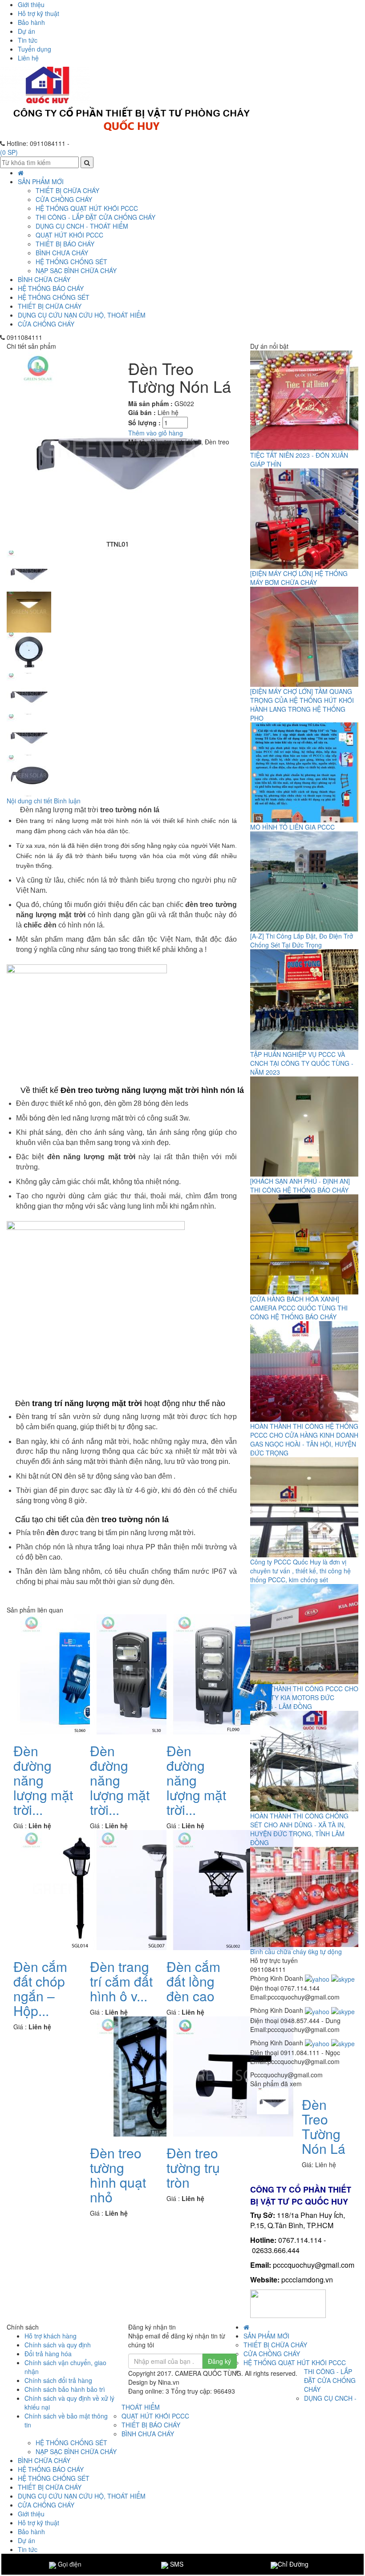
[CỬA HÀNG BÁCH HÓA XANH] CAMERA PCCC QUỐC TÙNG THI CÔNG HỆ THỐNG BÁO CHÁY (299, 1308)
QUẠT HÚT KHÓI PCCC (69, 235)
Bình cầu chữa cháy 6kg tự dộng (296, 1951)
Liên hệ (28, 58)
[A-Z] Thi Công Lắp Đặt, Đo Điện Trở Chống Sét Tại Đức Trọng (302, 940)
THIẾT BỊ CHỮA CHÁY (50, 306)
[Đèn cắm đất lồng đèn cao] (233, 1889)
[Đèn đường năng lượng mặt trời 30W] (157, 1673)
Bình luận (67, 801)
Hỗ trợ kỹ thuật (39, 13)
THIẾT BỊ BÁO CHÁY (65, 244)
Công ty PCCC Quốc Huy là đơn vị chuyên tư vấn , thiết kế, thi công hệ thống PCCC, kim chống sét (300, 1571)
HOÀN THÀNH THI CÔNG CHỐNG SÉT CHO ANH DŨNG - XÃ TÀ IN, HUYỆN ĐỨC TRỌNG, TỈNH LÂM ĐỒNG (299, 1829)
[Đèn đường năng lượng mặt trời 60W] (80, 1673)
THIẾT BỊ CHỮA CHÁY (67, 190)
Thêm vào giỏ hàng (156, 433)
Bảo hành (31, 22)
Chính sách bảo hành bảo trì (65, 2389)
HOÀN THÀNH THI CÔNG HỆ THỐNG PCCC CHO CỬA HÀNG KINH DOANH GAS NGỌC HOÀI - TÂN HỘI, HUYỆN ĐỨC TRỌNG (304, 1439)
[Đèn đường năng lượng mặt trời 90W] (233, 1673)
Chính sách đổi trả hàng (58, 2380)
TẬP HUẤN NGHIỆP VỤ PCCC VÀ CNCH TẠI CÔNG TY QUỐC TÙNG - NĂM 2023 (302, 1063)
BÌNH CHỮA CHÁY (44, 279)
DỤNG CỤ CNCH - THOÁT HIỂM (82, 226)
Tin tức (28, 40)
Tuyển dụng (34, 49)
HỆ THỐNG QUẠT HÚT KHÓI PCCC (87, 208)
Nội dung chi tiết (29, 801)
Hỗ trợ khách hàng (51, 2336)
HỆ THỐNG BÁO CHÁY (51, 288)
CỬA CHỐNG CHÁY (46, 324)
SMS (176, 2564)
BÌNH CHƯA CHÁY (62, 253)
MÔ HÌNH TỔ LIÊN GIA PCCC (292, 827)
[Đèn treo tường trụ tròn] (233, 2075)
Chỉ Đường (293, 2564)
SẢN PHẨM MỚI (41, 181)
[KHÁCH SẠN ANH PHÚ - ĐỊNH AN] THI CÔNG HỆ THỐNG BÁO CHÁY (300, 1185)
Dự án (26, 31)
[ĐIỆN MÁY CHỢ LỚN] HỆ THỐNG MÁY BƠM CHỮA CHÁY (299, 578)
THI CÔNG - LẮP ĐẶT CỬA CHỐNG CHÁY (95, 217)
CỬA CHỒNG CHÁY (64, 199)
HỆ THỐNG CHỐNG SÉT (54, 297)
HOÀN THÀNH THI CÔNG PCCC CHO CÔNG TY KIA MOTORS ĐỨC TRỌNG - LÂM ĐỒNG (304, 1697)
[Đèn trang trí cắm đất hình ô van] (157, 1889)
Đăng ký (219, 2361)
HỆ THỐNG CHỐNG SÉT (71, 262)
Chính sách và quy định (58, 2345)
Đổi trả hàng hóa (48, 2354)
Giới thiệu (31, 4)
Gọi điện (69, 2564)
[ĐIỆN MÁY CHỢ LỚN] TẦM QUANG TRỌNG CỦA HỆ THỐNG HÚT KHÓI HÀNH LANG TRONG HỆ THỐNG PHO (302, 705)
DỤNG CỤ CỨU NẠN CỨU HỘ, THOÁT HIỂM (82, 315)
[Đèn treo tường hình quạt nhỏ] (157, 2075)
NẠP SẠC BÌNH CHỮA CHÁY (76, 270)
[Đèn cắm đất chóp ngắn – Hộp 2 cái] (80, 1889)
